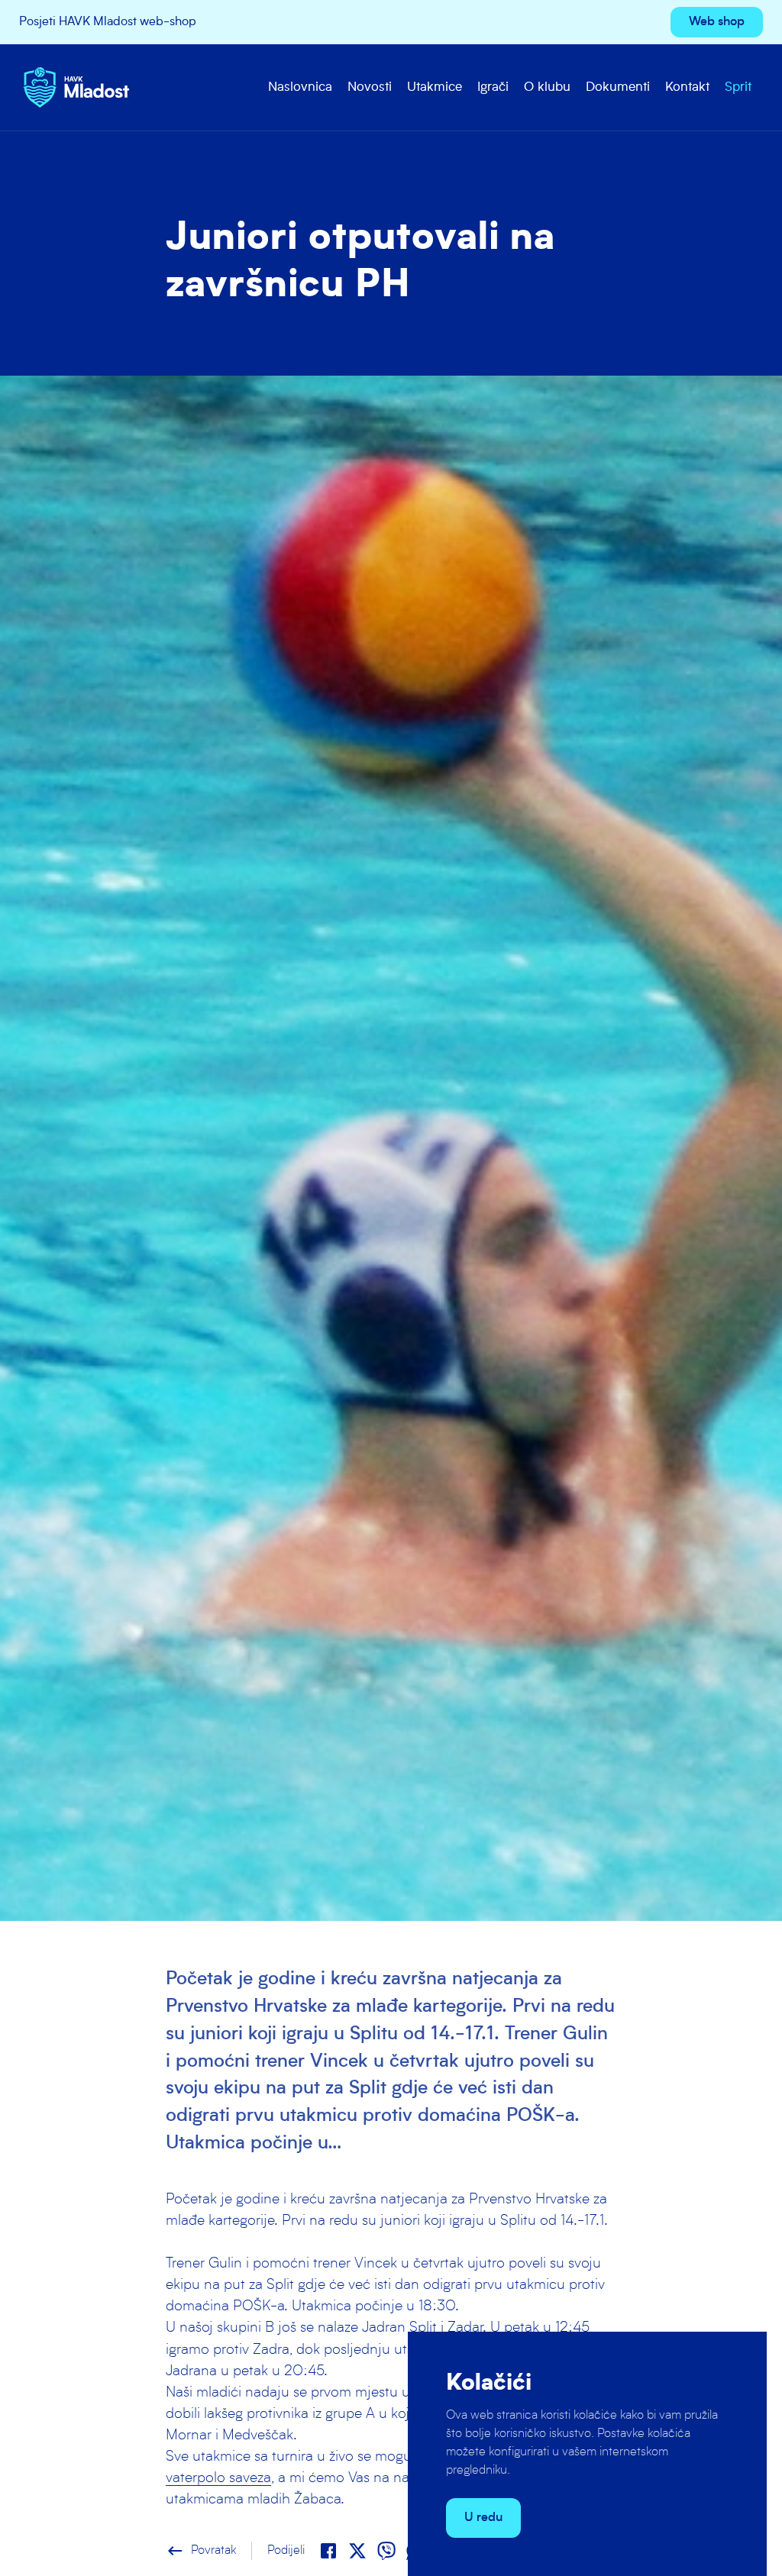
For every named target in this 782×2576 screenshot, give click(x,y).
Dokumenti (618, 87)
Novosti (370, 87)
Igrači (493, 87)
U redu (483, 2518)
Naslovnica (300, 87)
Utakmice (435, 87)
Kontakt (687, 87)
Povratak (201, 2551)
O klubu (547, 87)
